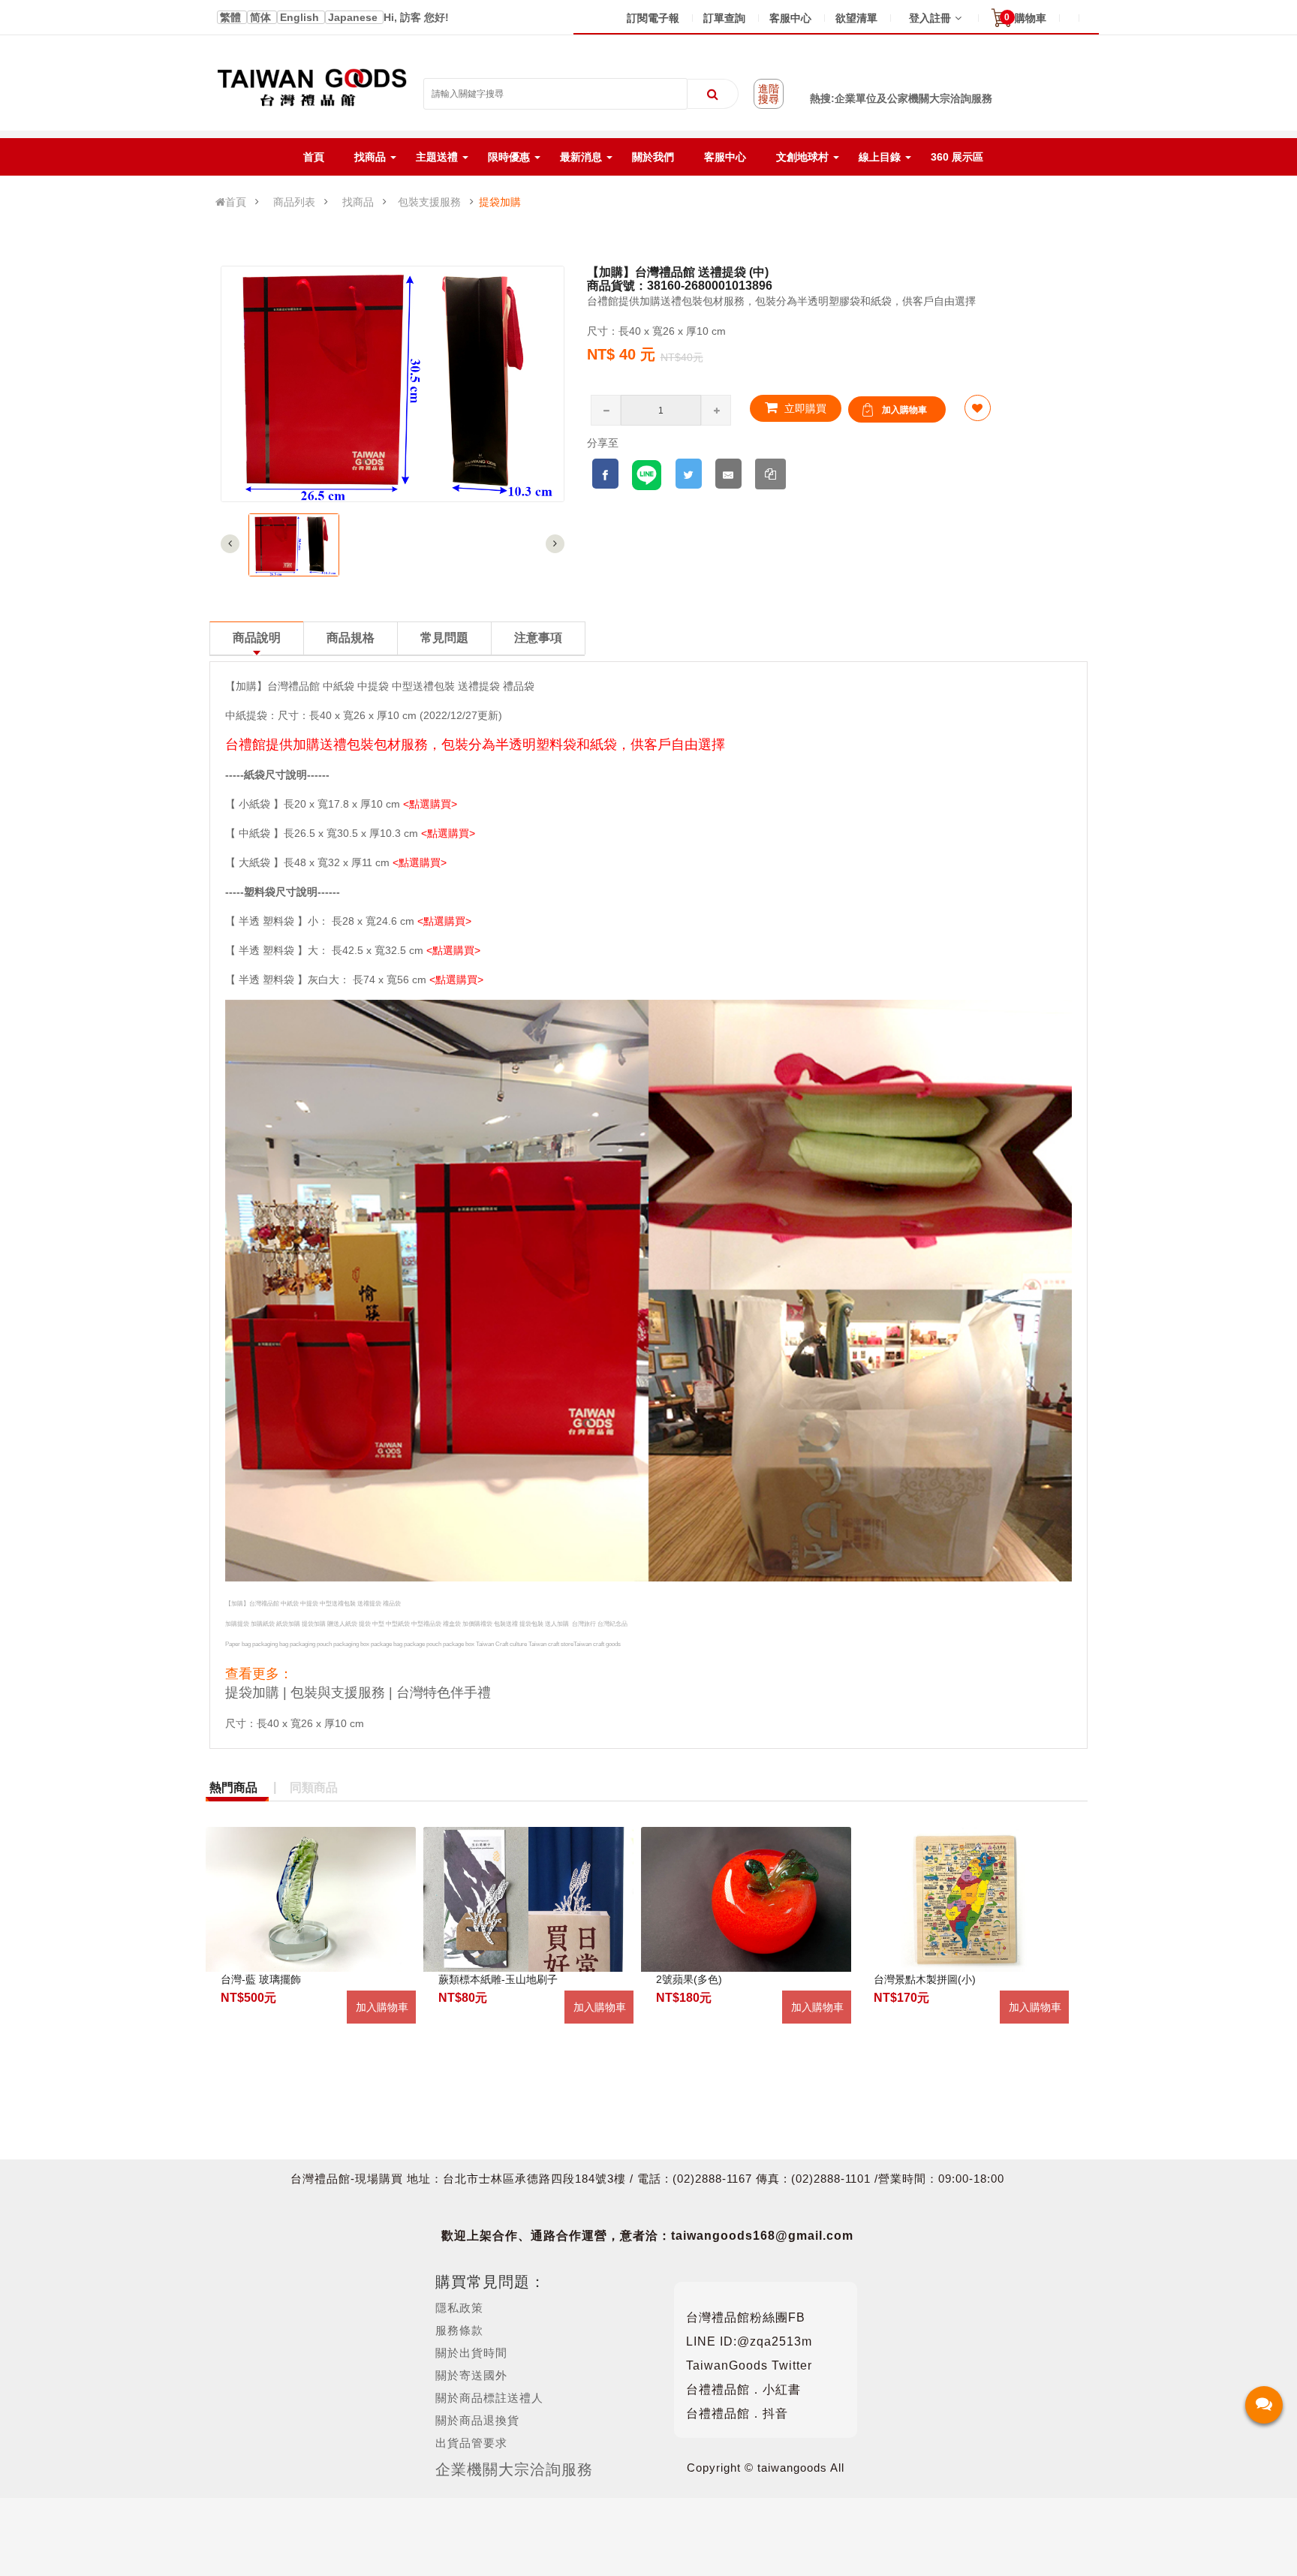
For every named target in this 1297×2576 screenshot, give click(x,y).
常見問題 (444, 638)
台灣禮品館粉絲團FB (746, 2317)
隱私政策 (459, 2308)
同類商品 (314, 1788)
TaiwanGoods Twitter (749, 2365)
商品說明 (257, 638)
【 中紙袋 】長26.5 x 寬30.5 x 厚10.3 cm (322, 833)
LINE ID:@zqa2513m (749, 2341)
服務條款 (459, 2330)
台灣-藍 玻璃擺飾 (261, 1979)
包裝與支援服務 (338, 1693)
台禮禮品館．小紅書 (743, 2389)
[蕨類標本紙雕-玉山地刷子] (528, 1899)
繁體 (232, 17)
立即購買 (804, 408)
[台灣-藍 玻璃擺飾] (311, 1899)
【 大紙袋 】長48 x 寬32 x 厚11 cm (307, 862)
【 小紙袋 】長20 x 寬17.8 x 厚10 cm (313, 804)
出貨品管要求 (471, 2443)
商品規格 (351, 638)
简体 (262, 17)
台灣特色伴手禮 (444, 1693)
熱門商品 (233, 1788)
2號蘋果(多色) (689, 1979)
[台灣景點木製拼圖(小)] (964, 1899)
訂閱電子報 (653, 18)
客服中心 (790, 18)
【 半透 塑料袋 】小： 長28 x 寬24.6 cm (320, 921)
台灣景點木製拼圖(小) (925, 1979)
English (301, 17)
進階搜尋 (769, 94)
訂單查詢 (724, 18)
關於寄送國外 (471, 2375)
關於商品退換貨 (477, 2420)
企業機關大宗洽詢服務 (514, 2469)
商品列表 (294, 202)
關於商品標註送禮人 (489, 2398)
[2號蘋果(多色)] (746, 1899)
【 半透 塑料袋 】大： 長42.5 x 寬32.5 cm (326, 950)
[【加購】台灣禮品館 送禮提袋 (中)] (294, 545)
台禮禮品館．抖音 (737, 2413)
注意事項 (538, 638)
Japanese (354, 17)
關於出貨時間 (471, 2353)
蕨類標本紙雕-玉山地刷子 (498, 1979)
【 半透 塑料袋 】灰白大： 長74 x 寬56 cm (326, 980)
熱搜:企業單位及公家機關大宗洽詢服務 (901, 98)
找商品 (358, 202)
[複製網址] (770, 474)
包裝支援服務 (429, 202)
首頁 (236, 202)
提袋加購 (500, 202)
